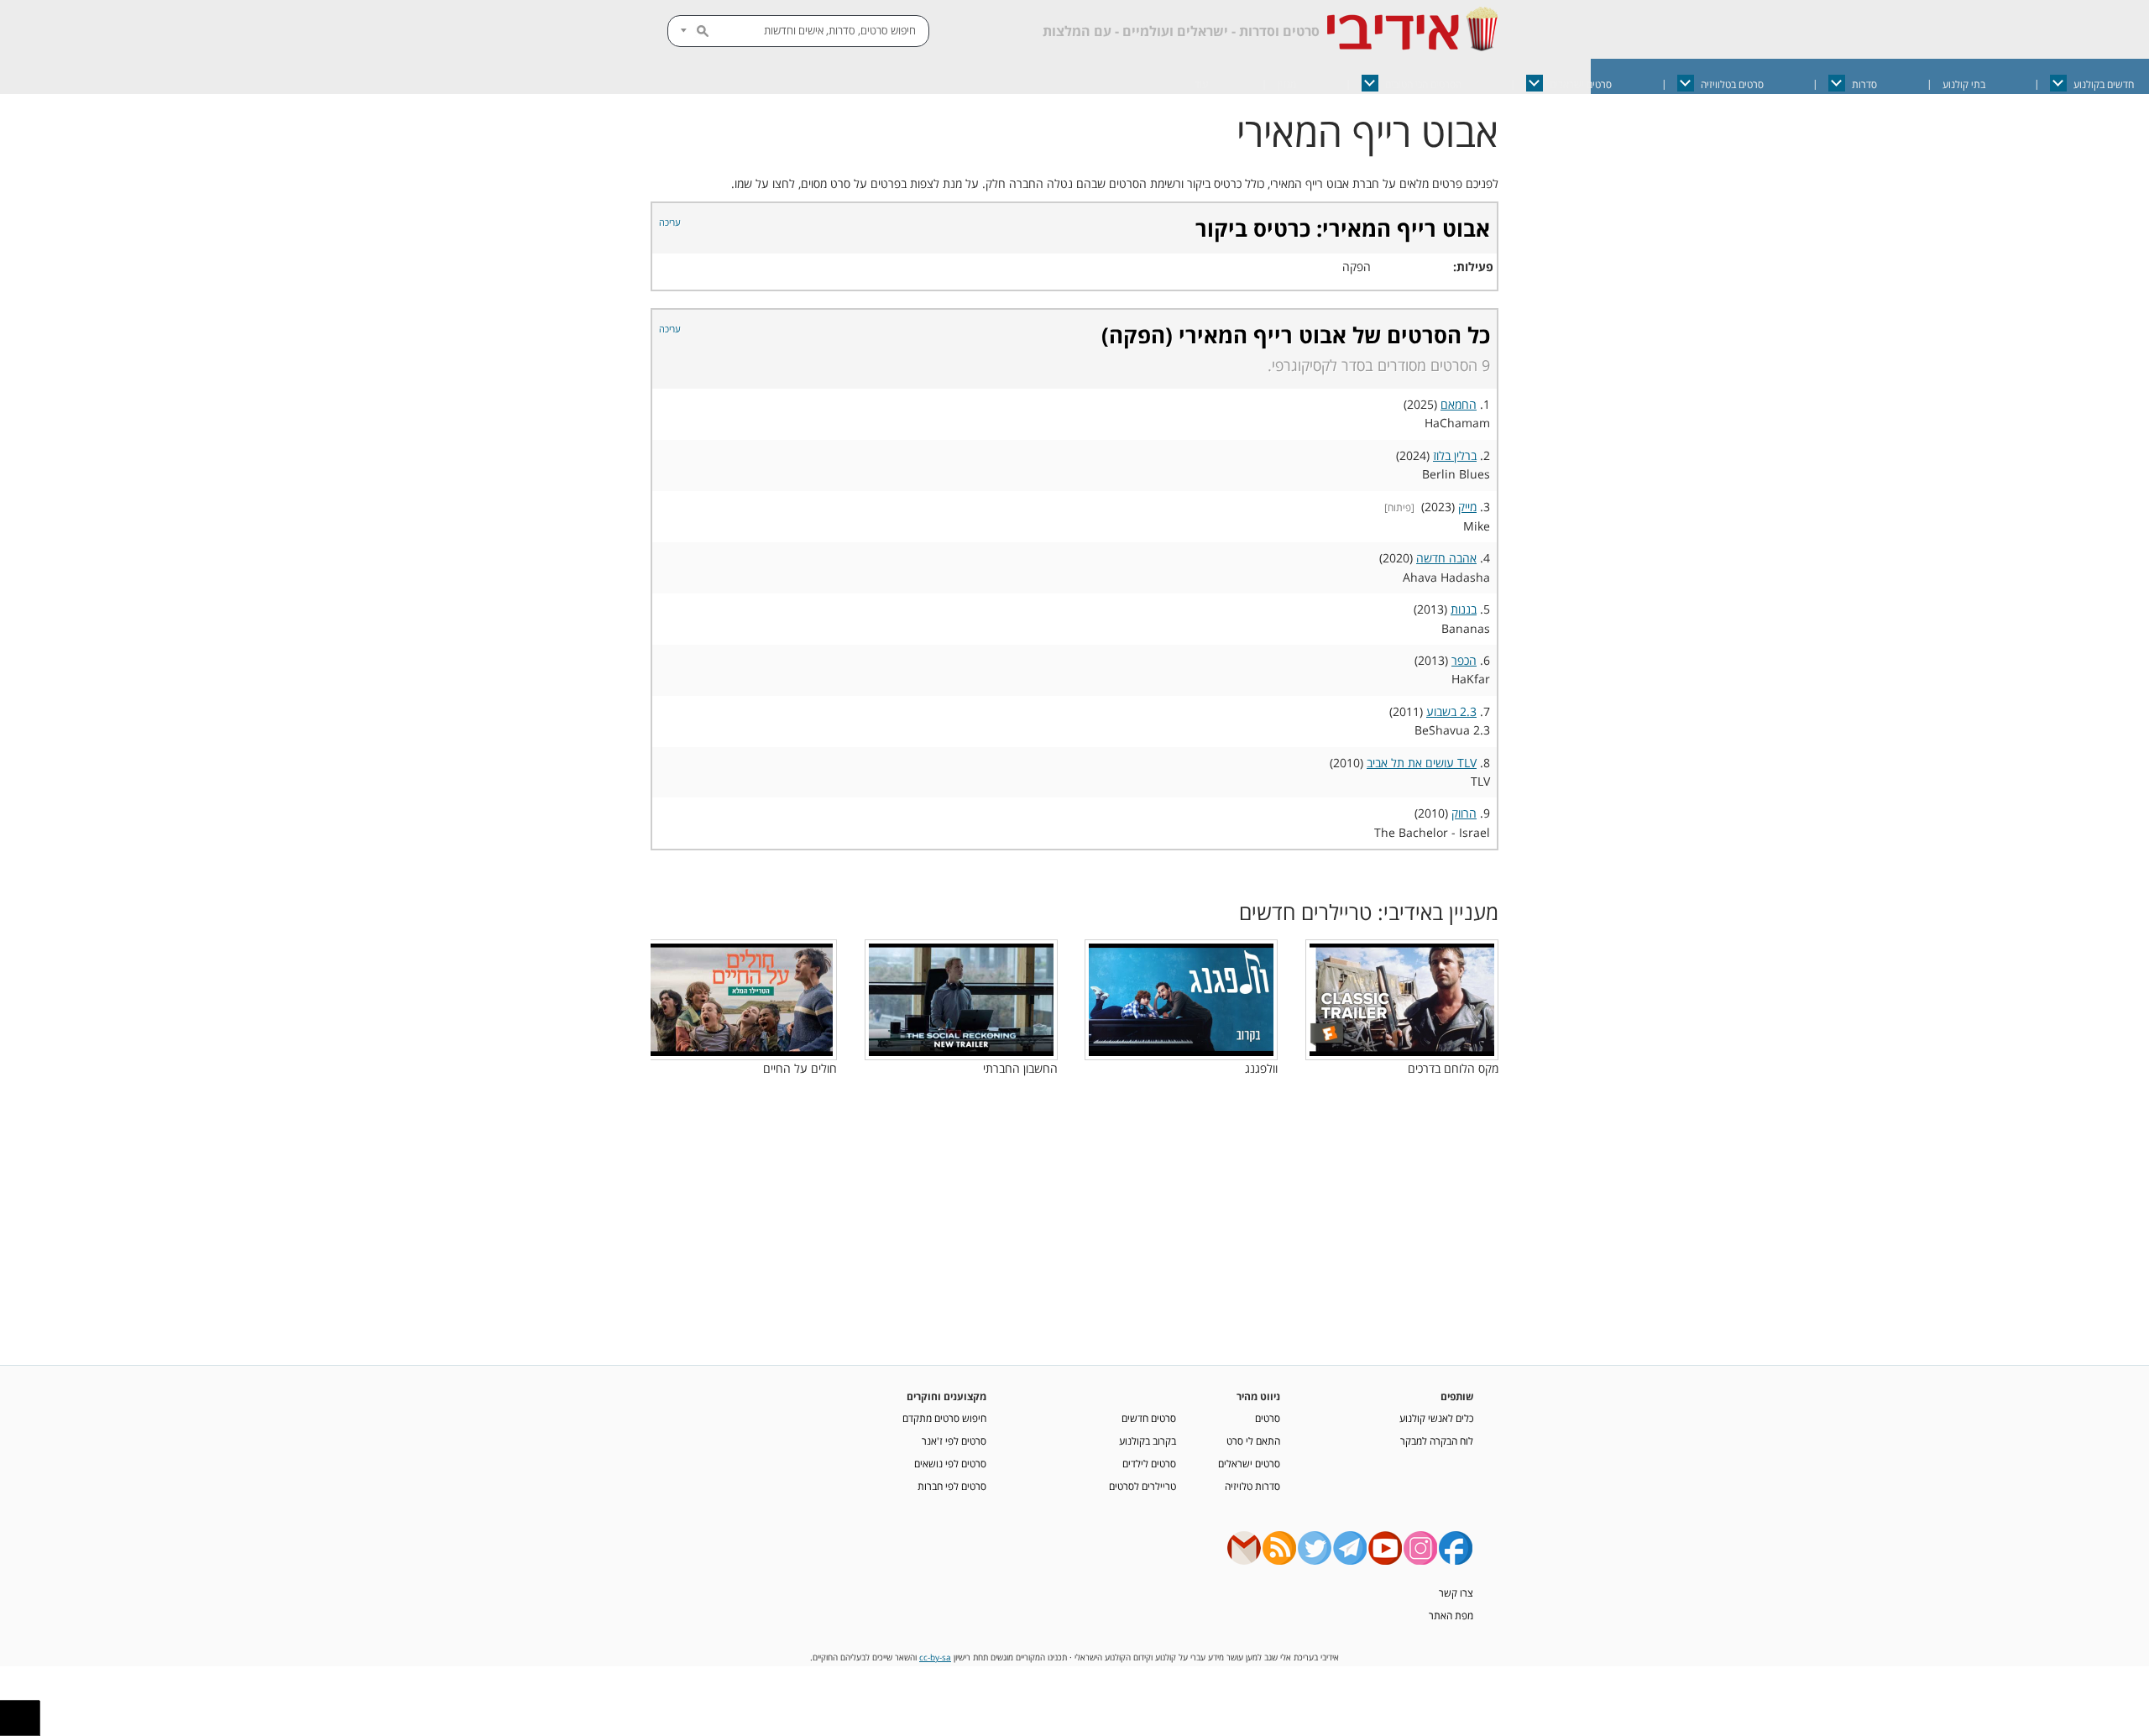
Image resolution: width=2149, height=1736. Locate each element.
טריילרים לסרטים (1142, 1486)
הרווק (1464, 813)
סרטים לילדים (1149, 1463)
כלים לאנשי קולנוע (1436, 1418)
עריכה (670, 222)
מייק (1467, 507)
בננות (1464, 609)
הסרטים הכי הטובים (1423, 84)
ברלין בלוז (1455, 455)
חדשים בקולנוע (2104, 84)
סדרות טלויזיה (1252, 1486)
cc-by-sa (935, 1658)
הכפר (1464, 660)
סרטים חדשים (1149, 1418)
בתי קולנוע (1964, 84)
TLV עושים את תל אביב (1422, 763)
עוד (1201, 84)
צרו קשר (1456, 1592)
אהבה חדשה (1446, 558)
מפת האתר (1451, 1615)
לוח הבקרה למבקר (1437, 1441)
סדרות (1864, 84)
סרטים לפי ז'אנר (954, 1441)
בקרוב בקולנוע (1148, 1441)
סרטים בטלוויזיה (1732, 84)
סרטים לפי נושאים (950, 1463)
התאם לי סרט (1253, 1441)
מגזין (1287, 84)
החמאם (1459, 404)
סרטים (1268, 1418)
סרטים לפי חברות (952, 1486)
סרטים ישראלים (1581, 84)
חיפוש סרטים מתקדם (944, 1418)
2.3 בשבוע (1451, 711)
